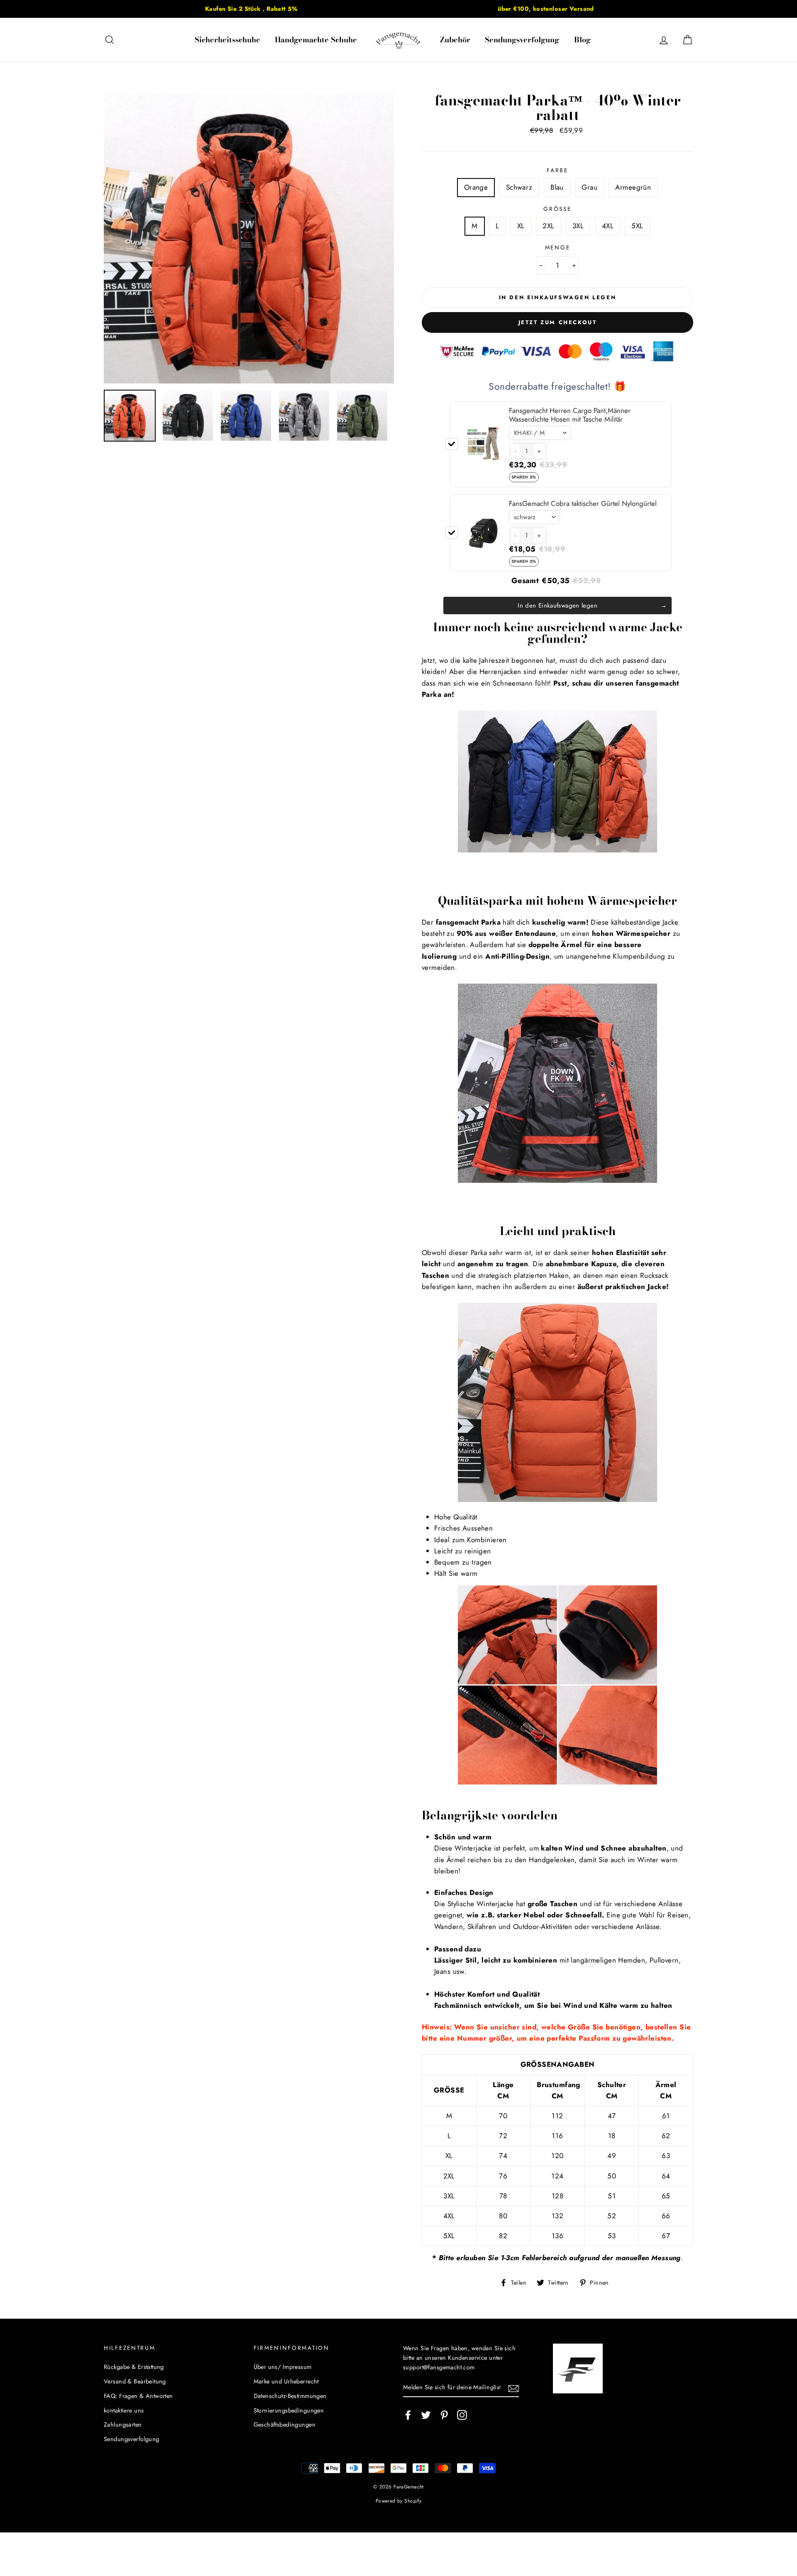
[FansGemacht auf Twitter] (426, 2415)
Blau (557, 187)
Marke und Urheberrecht (286, 2381)
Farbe (557, 170)
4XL (608, 226)
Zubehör (455, 40)
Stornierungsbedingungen (289, 2410)
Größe (557, 209)
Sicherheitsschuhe (227, 40)
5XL (637, 226)
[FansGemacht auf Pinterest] (444, 2415)
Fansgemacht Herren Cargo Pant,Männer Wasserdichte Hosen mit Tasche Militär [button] (570, 415)
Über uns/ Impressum (283, 2367)
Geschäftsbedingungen (285, 2425)
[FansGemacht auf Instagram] (462, 2415)
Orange (476, 187)
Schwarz (519, 187)
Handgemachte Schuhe (316, 40)
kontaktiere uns (124, 2410)
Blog (582, 40)
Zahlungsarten (123, 2425)
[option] (251, 9)
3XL (578, 226)
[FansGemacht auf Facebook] (408, 2415)
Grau (589, 187)
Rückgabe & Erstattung (134, 2367)
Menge (558, 247)
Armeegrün (633, 187)
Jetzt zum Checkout (558, 322)
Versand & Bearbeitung (135, 2381)
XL (521, 226)
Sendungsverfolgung (522, 40)
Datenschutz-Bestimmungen (290, 2396)
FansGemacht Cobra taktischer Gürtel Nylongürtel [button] (583, 503)
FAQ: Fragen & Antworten (138, 2396)
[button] (515, 451)
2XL (548, 226)
